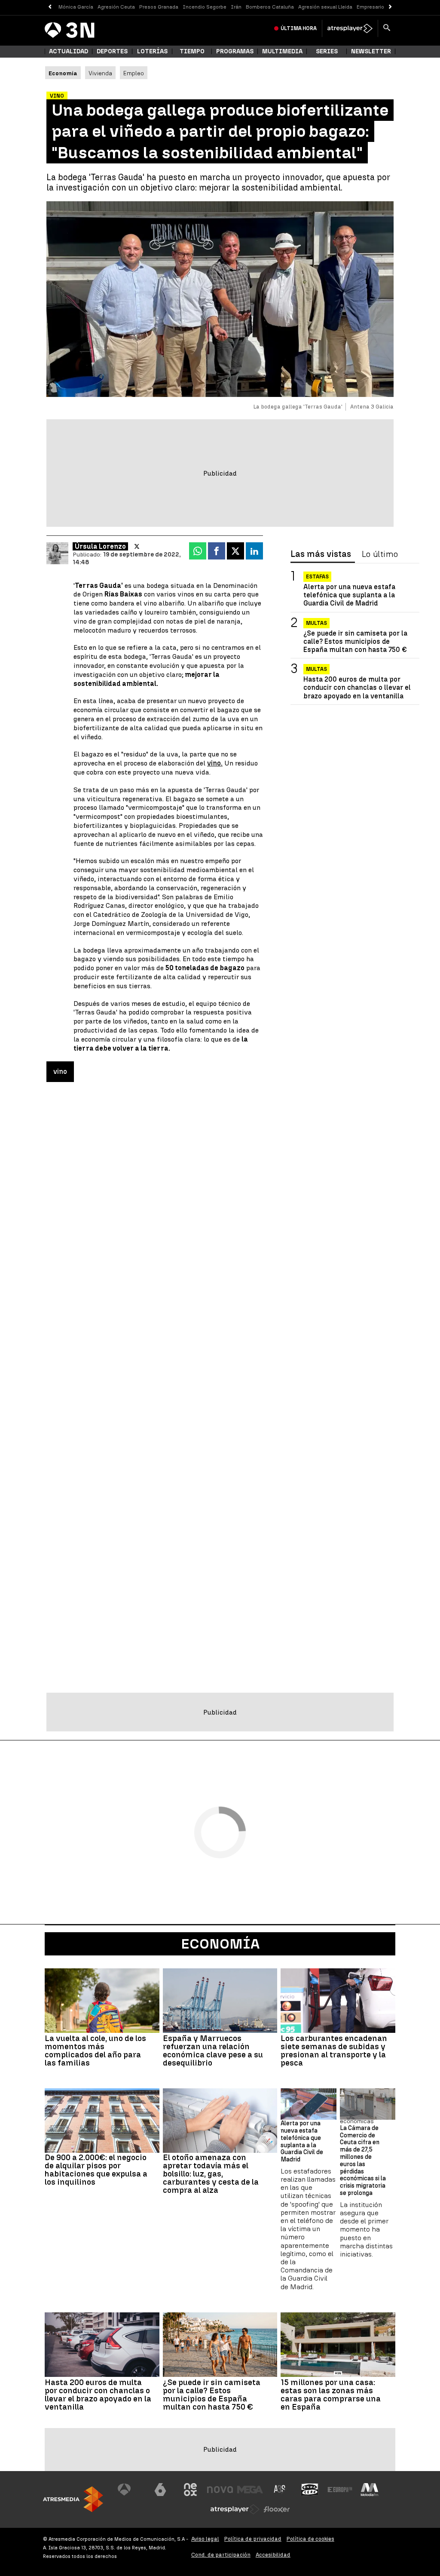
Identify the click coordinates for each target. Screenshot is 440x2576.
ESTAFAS (317, 577)
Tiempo (192, 51)
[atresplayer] (350, 28)
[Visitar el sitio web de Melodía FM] (370, 2490)
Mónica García (76, 7)
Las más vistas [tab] (321, 554)
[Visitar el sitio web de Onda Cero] (310, 2490)
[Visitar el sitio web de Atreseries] (280, 2490)
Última (299, 28)
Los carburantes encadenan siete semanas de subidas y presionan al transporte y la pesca (334, 2050)
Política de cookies (310, 2539)
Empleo (134, 73)
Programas (235, 51)
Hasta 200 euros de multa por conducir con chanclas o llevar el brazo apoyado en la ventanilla (357, 687)
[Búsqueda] (387, 28)
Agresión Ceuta (116, 7)
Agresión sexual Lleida (325, 7)
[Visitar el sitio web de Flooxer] (277, 2509)
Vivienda (100, 73)
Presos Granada (159, 7)
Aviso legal (205, 2539)
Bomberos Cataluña (270, 7)
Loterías (152, 51)
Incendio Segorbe (205, 7)
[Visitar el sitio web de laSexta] (160, 2490)
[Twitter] (137, 547)
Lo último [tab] (380, 554)
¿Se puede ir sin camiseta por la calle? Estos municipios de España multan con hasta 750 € (355, 641)
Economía (220, 1944)
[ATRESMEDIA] (73, 2499)
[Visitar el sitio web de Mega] (250, 2490)
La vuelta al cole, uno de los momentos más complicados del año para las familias (95, 2050)
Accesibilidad (273, 2555)
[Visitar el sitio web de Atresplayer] (235, 2509)
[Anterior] (50, 7)
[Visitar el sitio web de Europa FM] (340, 2490)
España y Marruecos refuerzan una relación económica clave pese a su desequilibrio (213, 2050)
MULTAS (316, 669)
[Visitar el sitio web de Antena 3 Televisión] (131, 2490)
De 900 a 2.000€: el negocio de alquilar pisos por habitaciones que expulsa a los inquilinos (96, 2170)
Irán (236, 7)
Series (327, 51)
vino (60, 1071)
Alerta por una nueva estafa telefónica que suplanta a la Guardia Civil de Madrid (349, 595)
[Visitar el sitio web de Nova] (220, 2490)
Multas (316, 623)
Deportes (112, 51)
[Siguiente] (390, 7)
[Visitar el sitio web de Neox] (190, 2490)
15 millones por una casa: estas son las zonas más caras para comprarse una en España (331, 2395)
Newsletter (371, 51)
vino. (215, 763)
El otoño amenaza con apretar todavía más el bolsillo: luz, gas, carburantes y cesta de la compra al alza (211, 2174)
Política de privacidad (253, 2539)
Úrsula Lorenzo (100, 546)
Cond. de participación (221, 2555)
